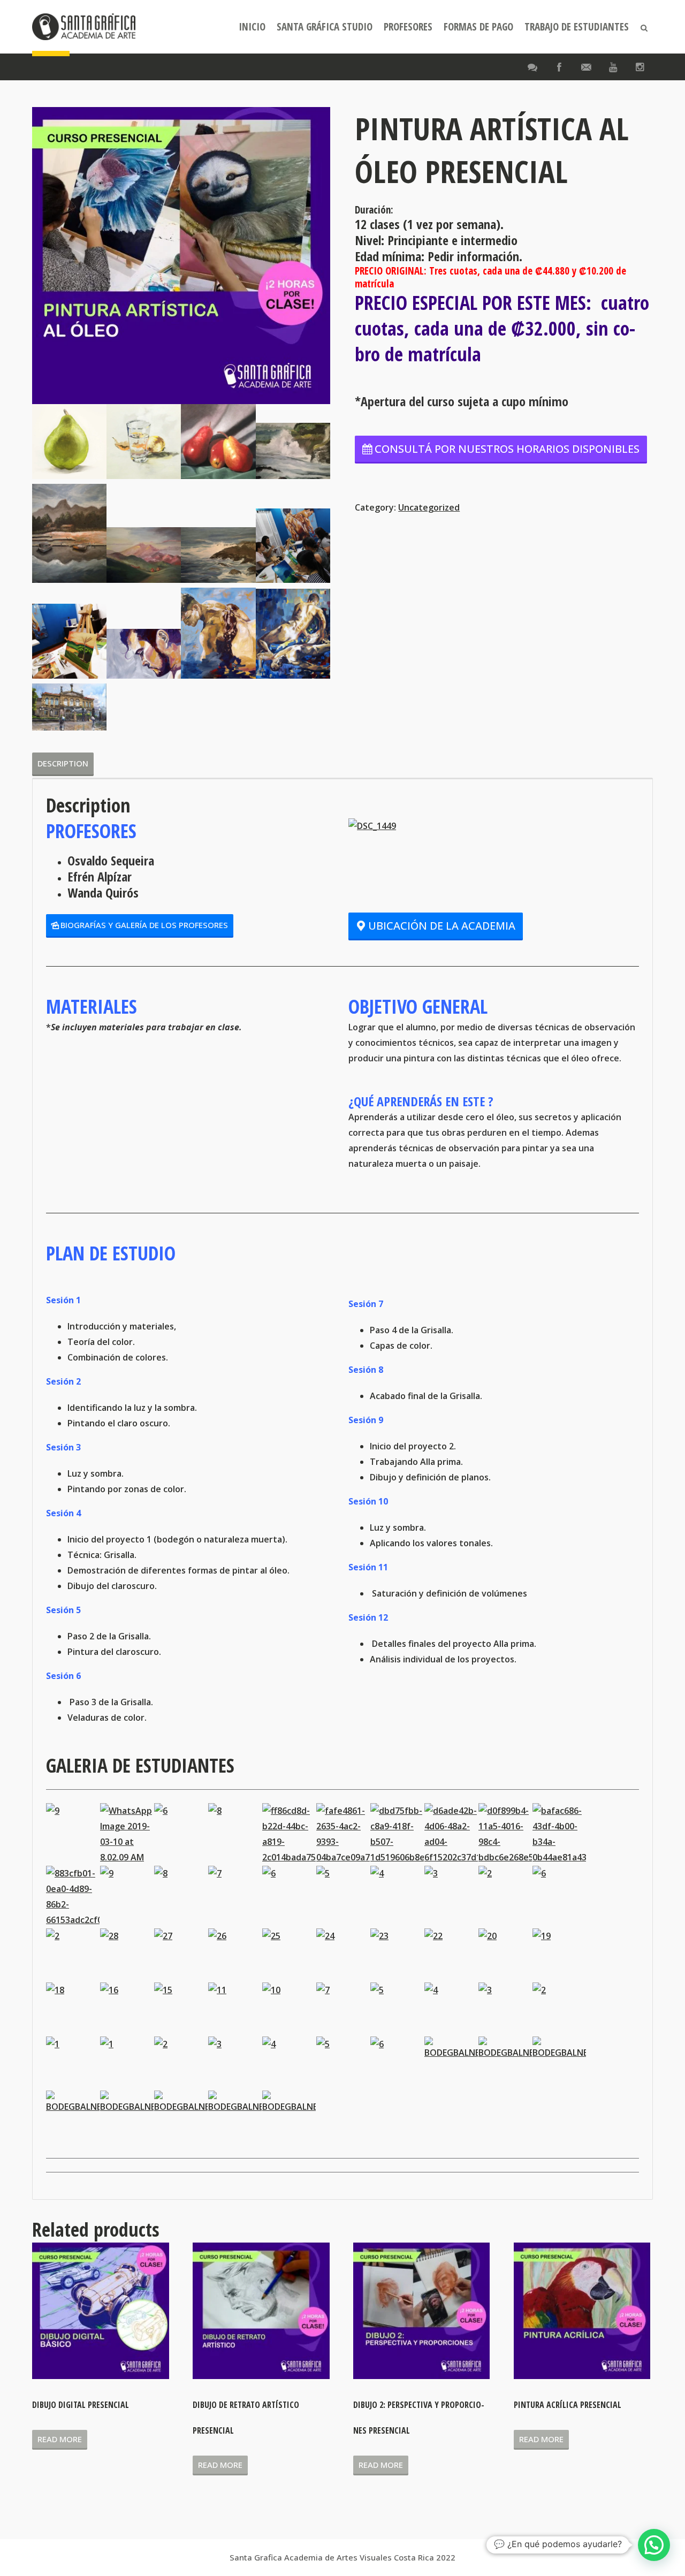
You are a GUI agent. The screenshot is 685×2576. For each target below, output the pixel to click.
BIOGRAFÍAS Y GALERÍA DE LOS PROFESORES (144, 925)
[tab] (63, 763)
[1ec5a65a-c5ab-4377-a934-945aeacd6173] (218, 555)
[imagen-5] (293, 546)
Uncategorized (429, 507)
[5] (218, 441)
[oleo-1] (293, 634)
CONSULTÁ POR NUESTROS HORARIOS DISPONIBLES (507, 449)
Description (63, 763)
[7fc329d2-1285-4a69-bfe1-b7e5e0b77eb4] (293, 451)
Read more (60, 2439)
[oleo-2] (218, 633)
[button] (654, 2545)
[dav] (69, 441)
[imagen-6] (69, 641)
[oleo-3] (144, 654)
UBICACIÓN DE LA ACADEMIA (442, 926)
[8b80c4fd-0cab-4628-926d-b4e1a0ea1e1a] (69, 534)
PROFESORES (408, 27)
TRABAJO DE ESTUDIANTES (577, 27)
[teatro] (69, 707)
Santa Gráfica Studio (325, 27)
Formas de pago (478, 27)
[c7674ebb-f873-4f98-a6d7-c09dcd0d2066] (144, 555)
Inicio (252, 27)
